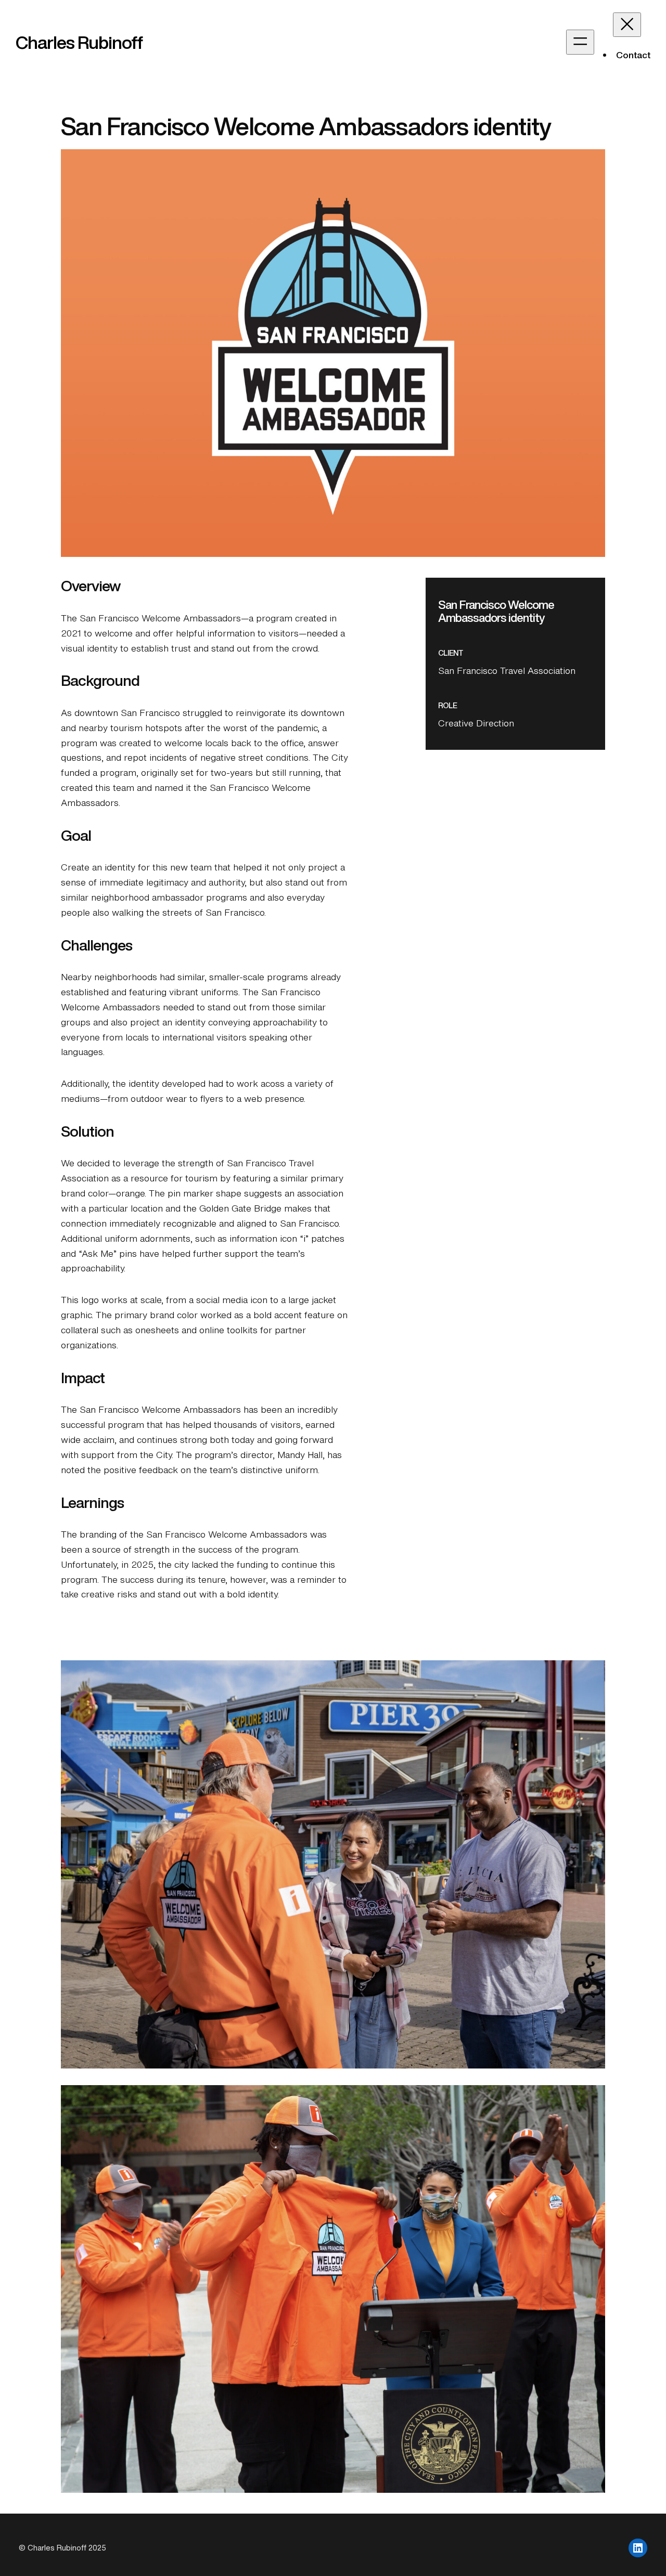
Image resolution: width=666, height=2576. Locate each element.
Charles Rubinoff (79, 42)
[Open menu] (580, 42)
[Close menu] (627, 25)
